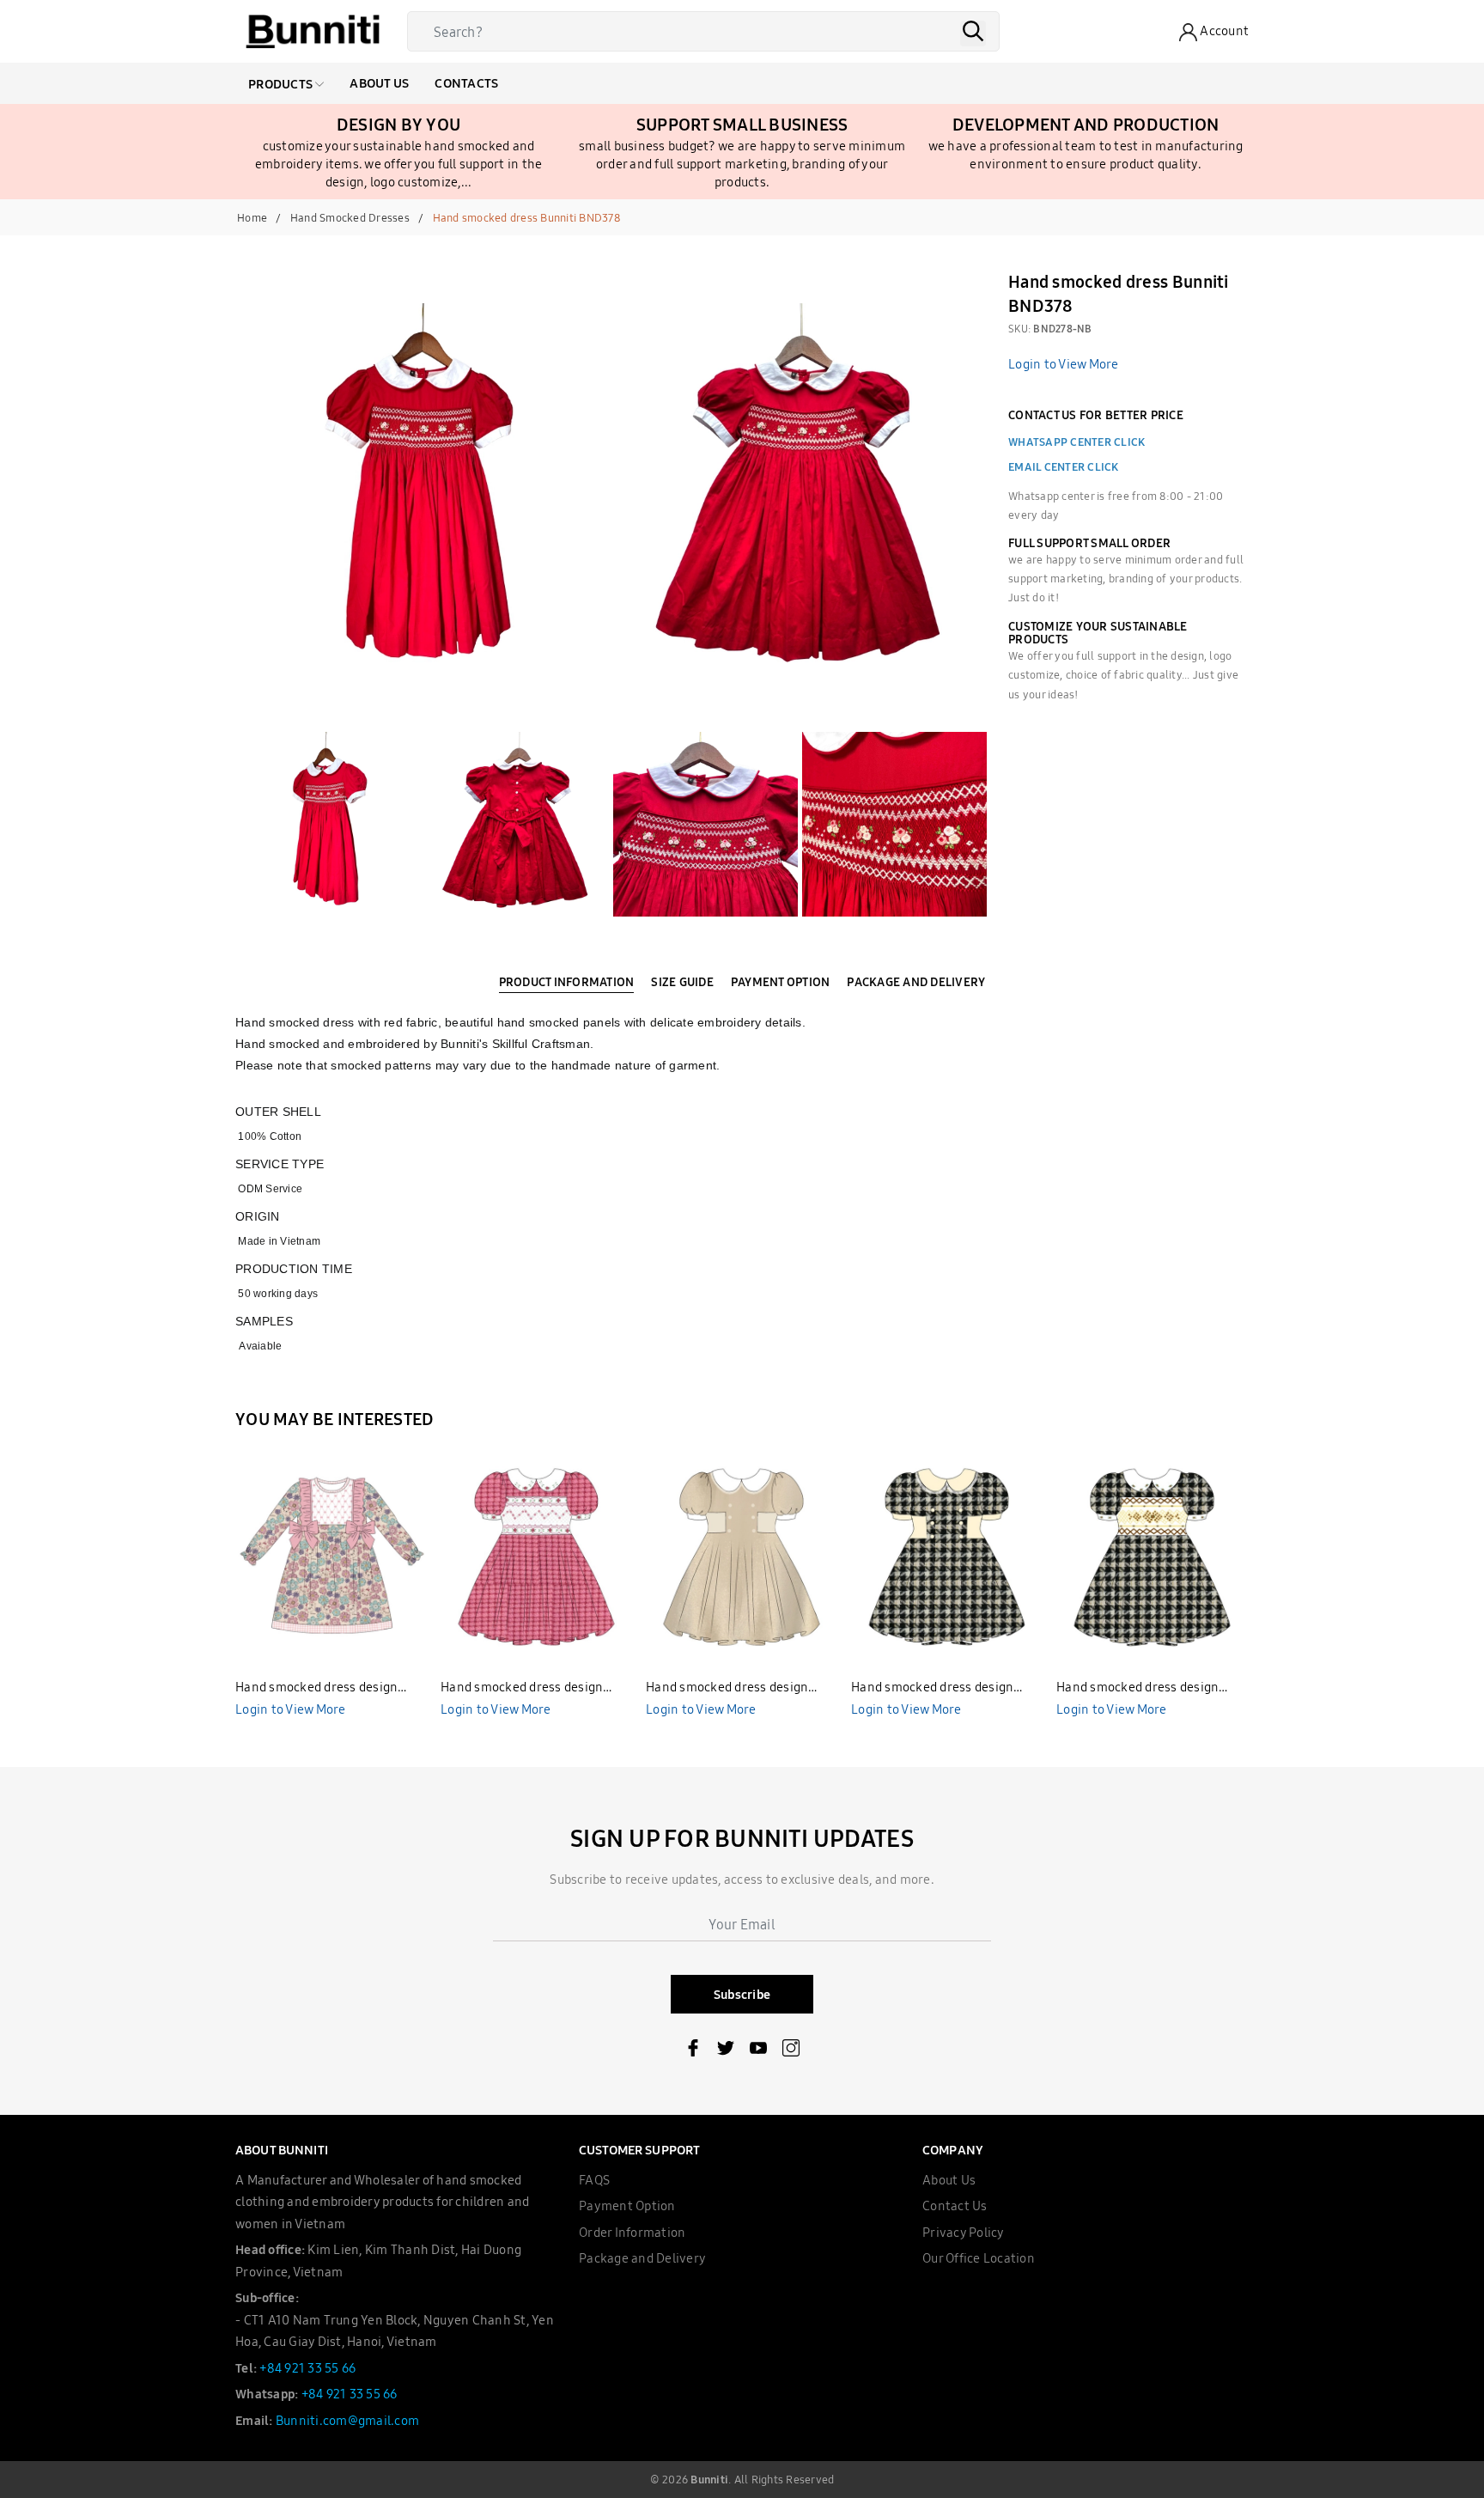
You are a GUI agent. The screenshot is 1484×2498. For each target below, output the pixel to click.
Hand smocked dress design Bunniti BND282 (522, 1688)
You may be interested (335, 1419)
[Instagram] (791, 2051)
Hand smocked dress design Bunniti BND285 (932, 1688)
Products (282, 84)
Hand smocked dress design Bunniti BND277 (316, 1688)
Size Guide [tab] (682, 982)
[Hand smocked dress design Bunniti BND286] (742, 1556)
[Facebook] (693, 2051)
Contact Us (955, 2206)
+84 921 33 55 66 (307, 2368)
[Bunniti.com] (313, 32)
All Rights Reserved (785, 2479)
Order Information (632, 2232)
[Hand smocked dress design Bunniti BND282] (537, 1556)
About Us (379, 83)
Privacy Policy (964, 2232)
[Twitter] (726, 2051)
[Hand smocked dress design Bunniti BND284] (1153, 1556)
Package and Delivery (642, 2258)
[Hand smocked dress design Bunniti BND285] (947, 1556)
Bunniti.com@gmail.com (347, 2420)
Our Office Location (979, 2258)
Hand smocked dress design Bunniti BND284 (1137, 1688)
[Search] (973, 34)
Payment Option (627, 2206)
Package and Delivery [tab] (916, 982)
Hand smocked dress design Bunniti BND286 (727, 1688)
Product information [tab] (567, 982)
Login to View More (1064, 364)
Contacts (466, 83)
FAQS (594, 2180)
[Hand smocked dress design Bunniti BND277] (331, 1556)
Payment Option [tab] (781, 982)
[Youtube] (758, 2051)
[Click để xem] (424, 493)
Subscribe (742, 1994)
